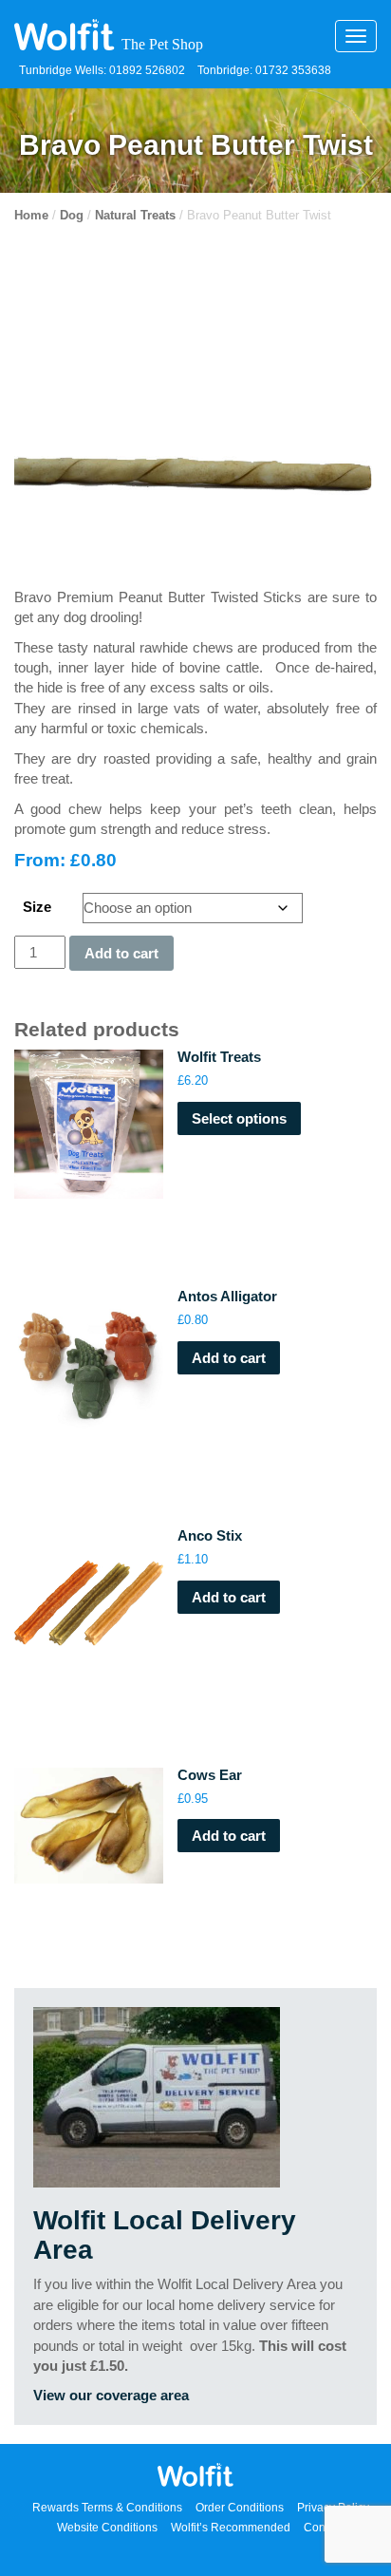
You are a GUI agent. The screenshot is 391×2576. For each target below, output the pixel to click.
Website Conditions (107, 2528)
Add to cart (121, 953)
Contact (324, 2528)
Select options (239, 1118)
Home (31, 215)
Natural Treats (135, 215)
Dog (72, 215)
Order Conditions (240, 2508)
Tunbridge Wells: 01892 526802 (102, 70)
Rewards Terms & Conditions (107, 2508)
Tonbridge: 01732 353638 (264, 70)
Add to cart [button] (229, 1358)
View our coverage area (111, 2395)
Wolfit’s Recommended (231, 2528)
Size (37, 907)
